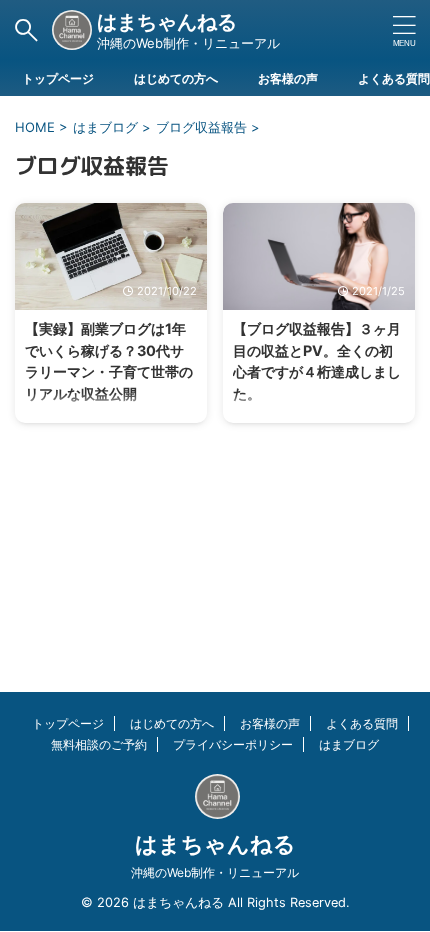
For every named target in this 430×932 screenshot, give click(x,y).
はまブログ (349, 744)
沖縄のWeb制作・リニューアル (215, 872)
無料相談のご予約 (99, 744)
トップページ (58, 78)
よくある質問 (394, 78)
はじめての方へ (176, 78)
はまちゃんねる (167, 22)
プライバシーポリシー (233, 744)
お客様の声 (288, 78)
